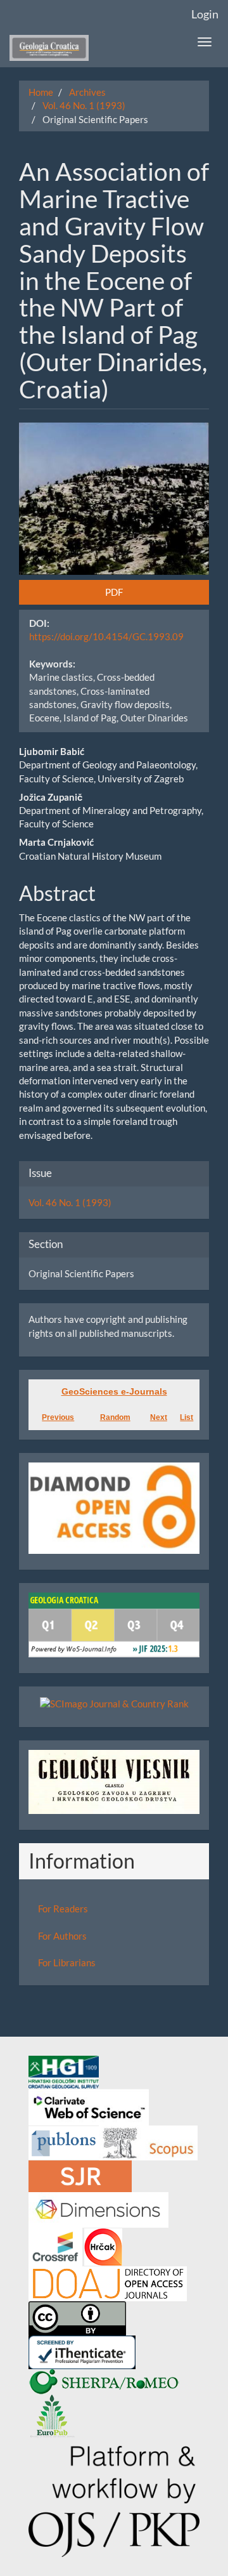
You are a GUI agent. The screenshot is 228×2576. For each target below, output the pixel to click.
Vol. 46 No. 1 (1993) (84, 105)
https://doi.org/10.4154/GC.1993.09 (106, 636)
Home (41, 92)
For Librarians (67, 1962)
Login (205, 14)
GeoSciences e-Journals (114, 1391)
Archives (87, 92)
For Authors (62, 1936)
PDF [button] (114, 592)
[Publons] (64, 2142)
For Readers (63, 1909)
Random (115, 1417)
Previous (58, 1417)
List (187, 1417)
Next (159, 1417)
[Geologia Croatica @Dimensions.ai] (98, 2209)
